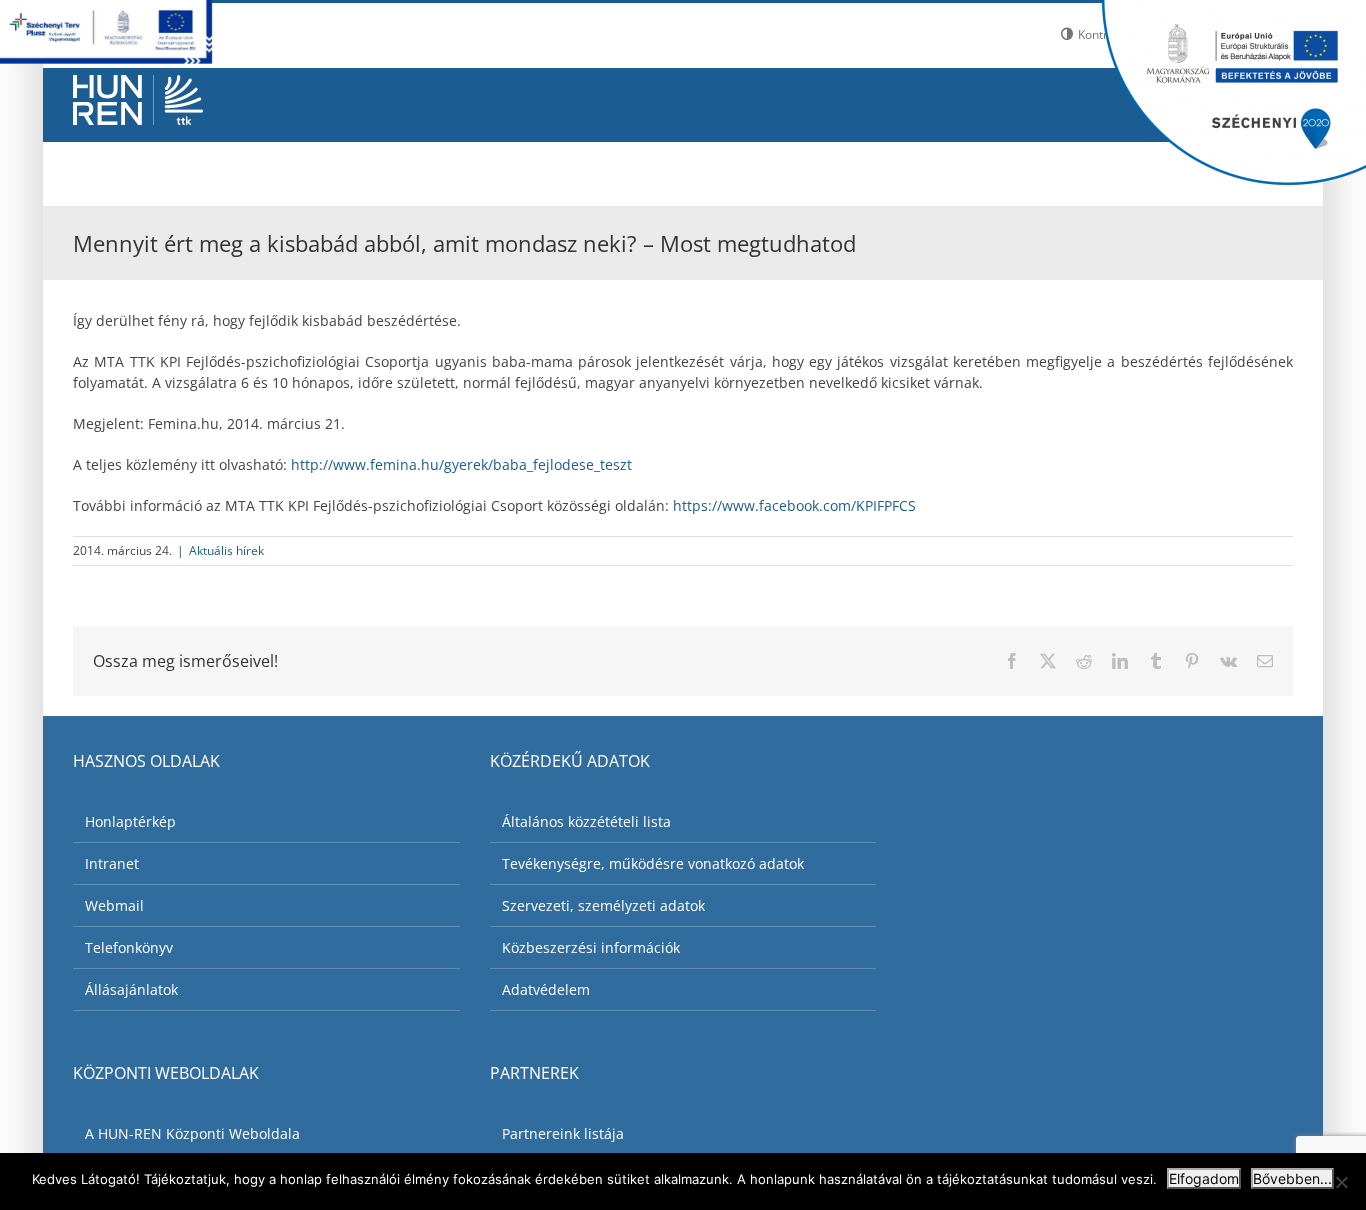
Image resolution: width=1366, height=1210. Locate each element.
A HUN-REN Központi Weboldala (192, 1133)
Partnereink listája (563, 1133)
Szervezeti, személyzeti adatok (603, 905)
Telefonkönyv (129, 947)
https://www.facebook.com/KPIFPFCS (794, 505)
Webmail (114, 905)
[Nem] (1341, 1182)
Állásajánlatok (131, 989)
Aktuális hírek (226, 550)
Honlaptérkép (130, 821)
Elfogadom (1204, 1178)
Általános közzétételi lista (586, 821)
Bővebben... (1292, 1178)
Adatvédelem (546, 989)
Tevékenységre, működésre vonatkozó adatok (653, 863)
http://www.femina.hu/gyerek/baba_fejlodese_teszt (461, 464)
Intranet (112, 863)
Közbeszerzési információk (591, 947)
